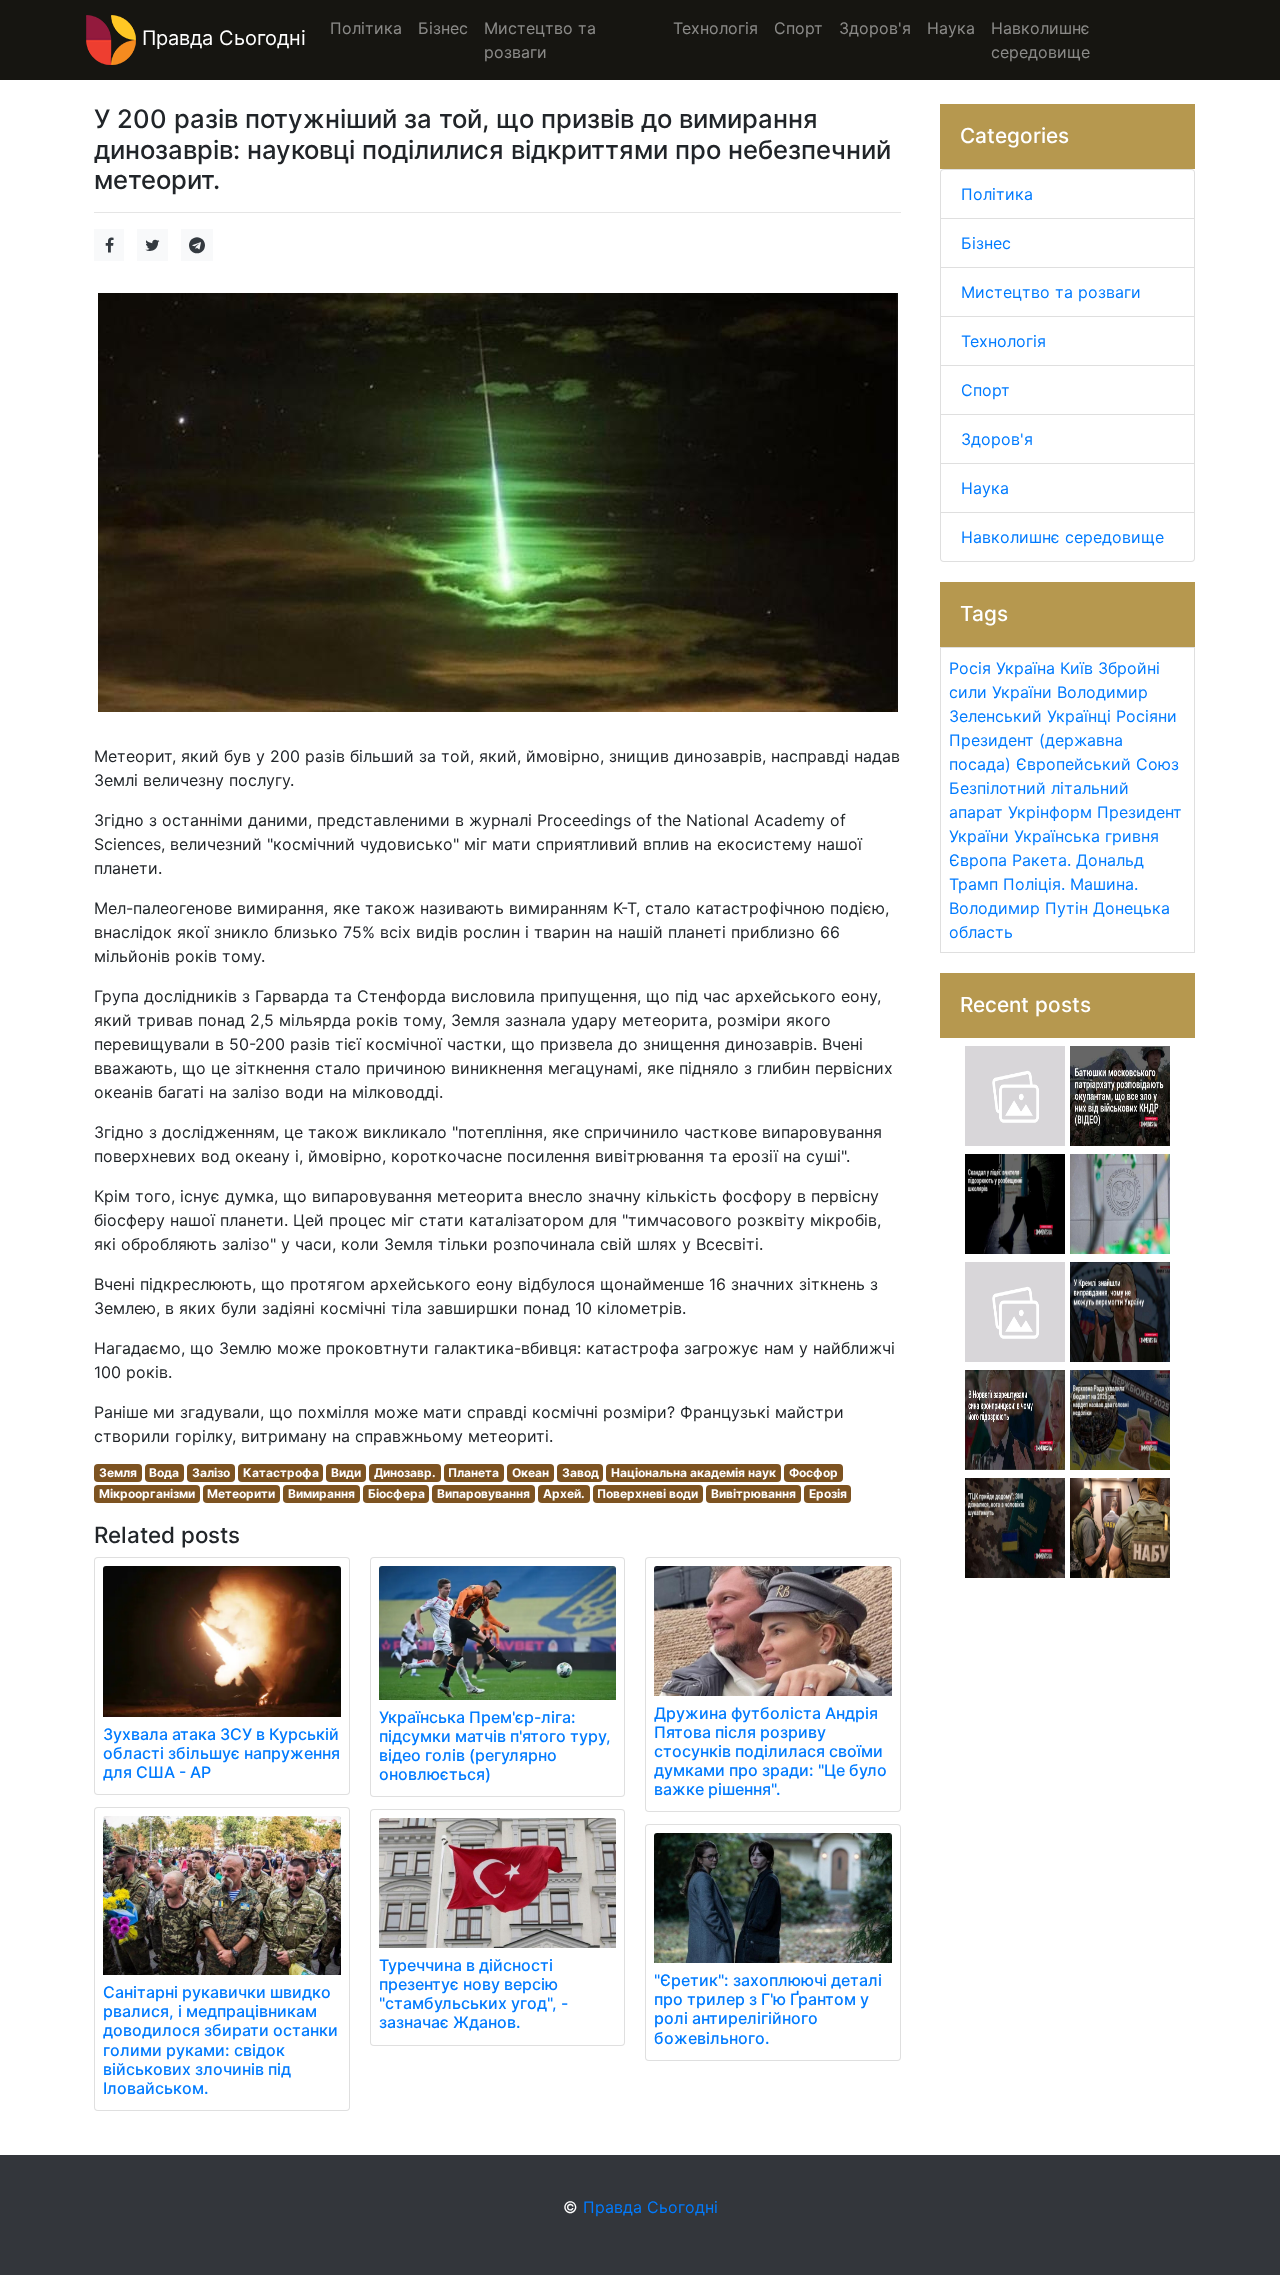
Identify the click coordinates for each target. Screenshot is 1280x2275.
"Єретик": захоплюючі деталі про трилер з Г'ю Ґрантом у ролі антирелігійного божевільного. (768, 2009)
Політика (997, 194)
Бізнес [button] (443, 28)
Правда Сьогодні (221, 38)
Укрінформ (1050, 812)
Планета (473, 1472)
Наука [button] (951, 28)
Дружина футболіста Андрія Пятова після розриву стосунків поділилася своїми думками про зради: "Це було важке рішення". (770, 1751)
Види (346, 1472)
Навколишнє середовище (1062, 537)
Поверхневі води (647, 1493)
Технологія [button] (715, 28)
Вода (164, 1472)
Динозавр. (405, 1472)
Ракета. (1041, 860)
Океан (530, 1472)
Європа (978, 860)
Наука (985, 488)
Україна (1025, 668)
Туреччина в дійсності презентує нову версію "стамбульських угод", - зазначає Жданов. (473, 1994)
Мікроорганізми (147, 1493)
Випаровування (483, 1493)
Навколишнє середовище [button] (1040, 40)
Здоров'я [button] (875, 28)
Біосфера (396, 1493)
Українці (1079, 716)
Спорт (985, 390)
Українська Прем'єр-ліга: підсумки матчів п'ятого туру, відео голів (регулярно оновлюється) (495, 1746)
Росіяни (1146, 716)
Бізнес (986, 243)
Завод (580, 1472)
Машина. (1104, 884)
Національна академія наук (693, 1472)
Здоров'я (997, 439)
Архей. (564, 1493)
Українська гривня (1086, 836)
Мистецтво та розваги (1051, 292)
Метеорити (241, 1493)
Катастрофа (281, 1472)
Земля (118, 1472)
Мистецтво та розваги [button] (540, 40)
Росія (970, 668)
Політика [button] (366, 28)
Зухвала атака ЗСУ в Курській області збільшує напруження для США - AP (221, 1753)
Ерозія (828, 1493)
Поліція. (1034, 884)
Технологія (1003, 341)
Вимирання (321, 1493)
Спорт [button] (798, 28)
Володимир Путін (1018, 908)
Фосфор (813, 1472)
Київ (1076, 668)
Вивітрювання (753, 1493)
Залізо (211, 1472)
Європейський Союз (1097, 764)
